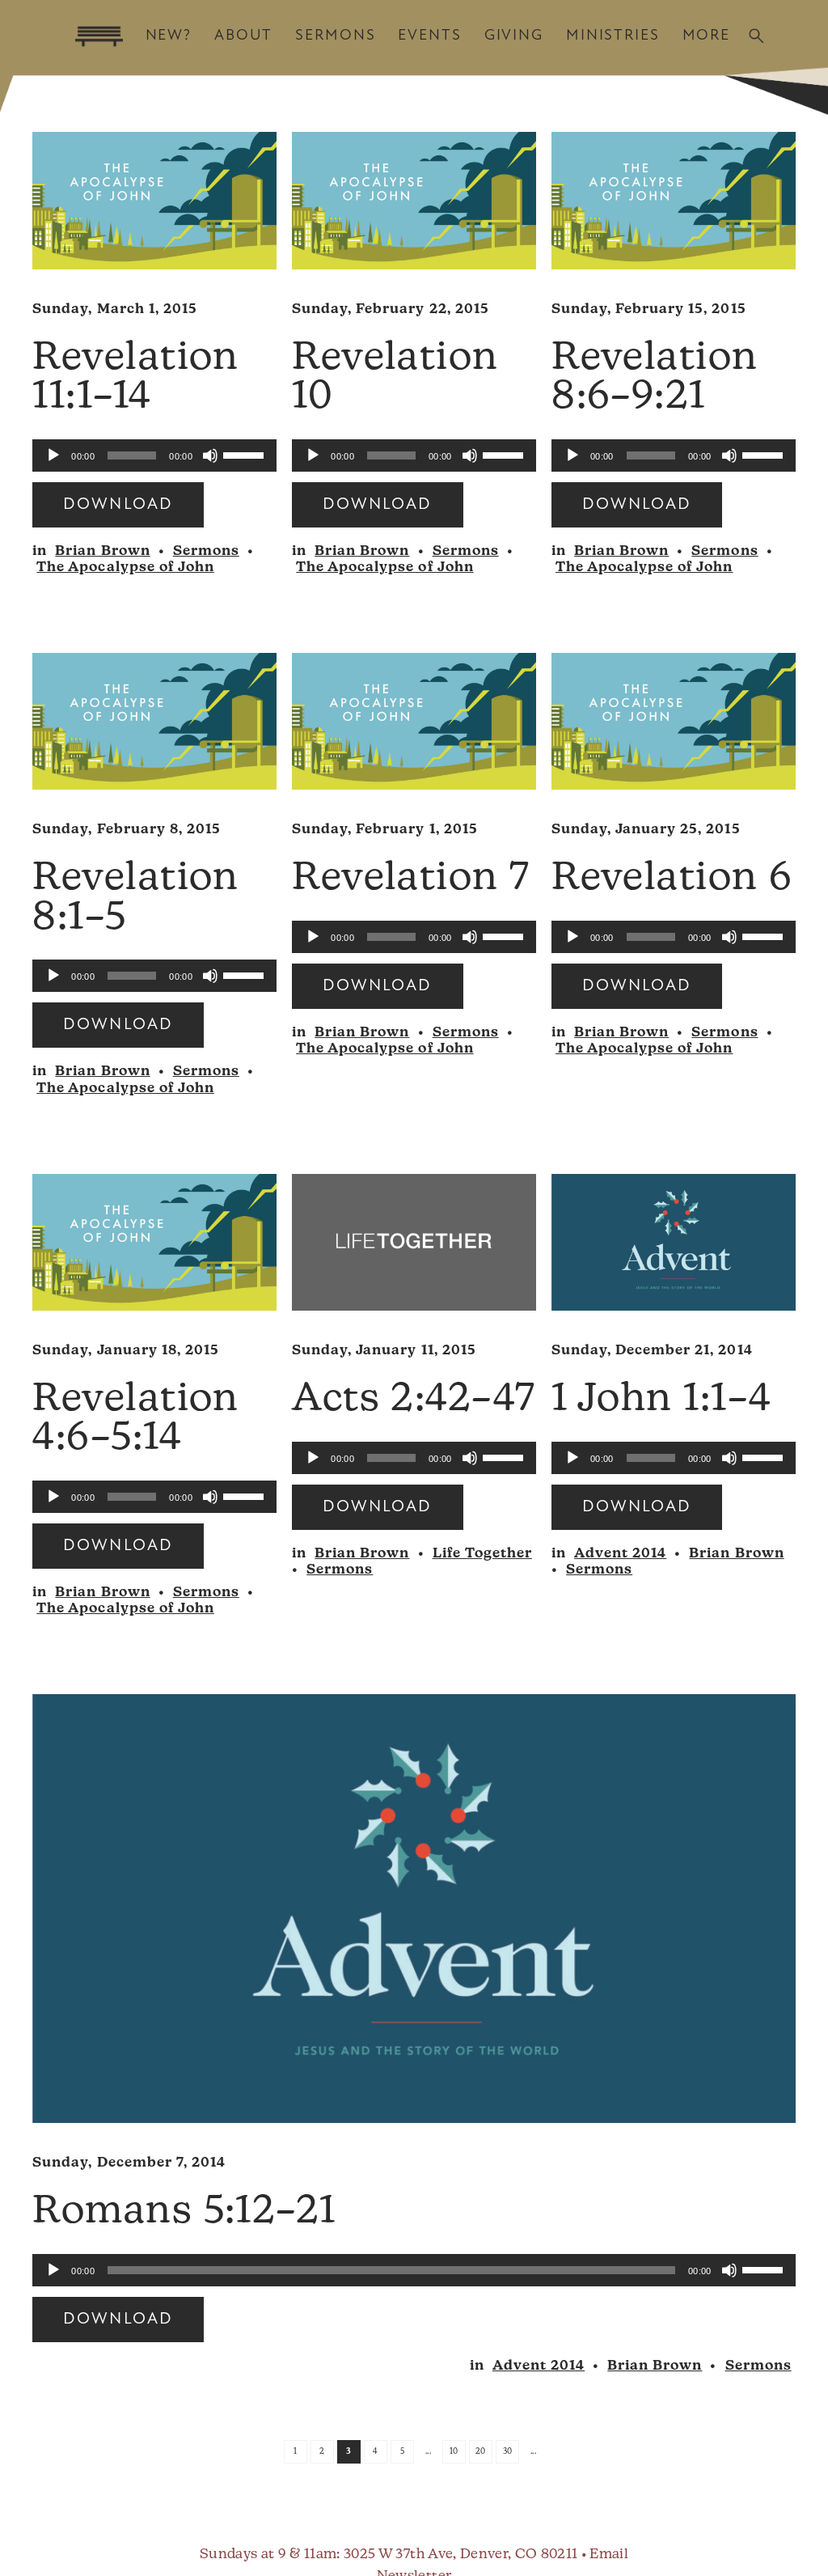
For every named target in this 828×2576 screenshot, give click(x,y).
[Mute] (210, 455)
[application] (154, 455)
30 (508, 2452)
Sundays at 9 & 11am (268, 2555)
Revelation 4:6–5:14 (136, 1420)
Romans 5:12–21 (184, 2213)
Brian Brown (102, 551)
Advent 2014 (620, 1554)
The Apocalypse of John (125, 568)
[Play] (53, 455)
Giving (514, 36)
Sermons (335, 36)
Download (118, 505)
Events (429, 36)
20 (481, 2452)
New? (169, 36)
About (243, 36)
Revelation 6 (672, 879)
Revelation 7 (411, 879)
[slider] (246, 454)
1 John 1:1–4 (661, 1400)
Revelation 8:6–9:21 (655, 379)
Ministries (613, 36)
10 (454, 2452)
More (706, 36)
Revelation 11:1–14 (136, 379)
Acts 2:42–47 (414, 1400)
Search (756, 36)
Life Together (482, 1554)
